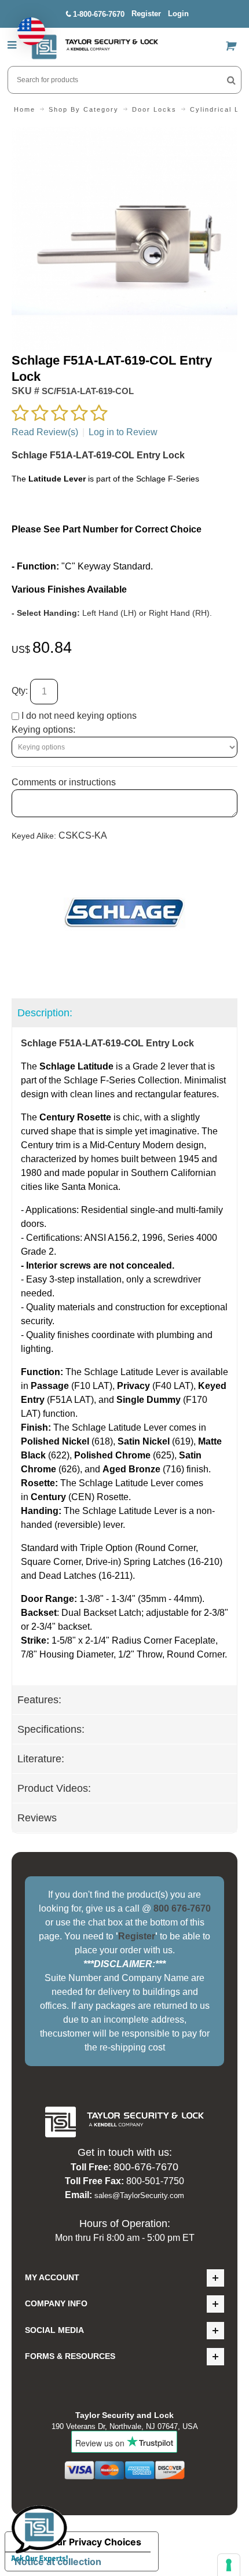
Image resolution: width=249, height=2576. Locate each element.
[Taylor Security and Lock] (94, 47)
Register (146, 14)
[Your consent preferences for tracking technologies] (229, 2565)
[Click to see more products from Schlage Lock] (124, 913)
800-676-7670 (146, 2167)
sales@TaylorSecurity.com (139, 2195)
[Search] (231, 80)
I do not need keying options (78, 716)
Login (178, 14)
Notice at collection (58, 2562)
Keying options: (43, 730)
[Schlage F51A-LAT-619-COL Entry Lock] (124, 133)
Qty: (20, 691)
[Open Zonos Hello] (25, 25)
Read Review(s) (45, 432)
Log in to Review (123, 432)
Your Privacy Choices (93, 2542)
